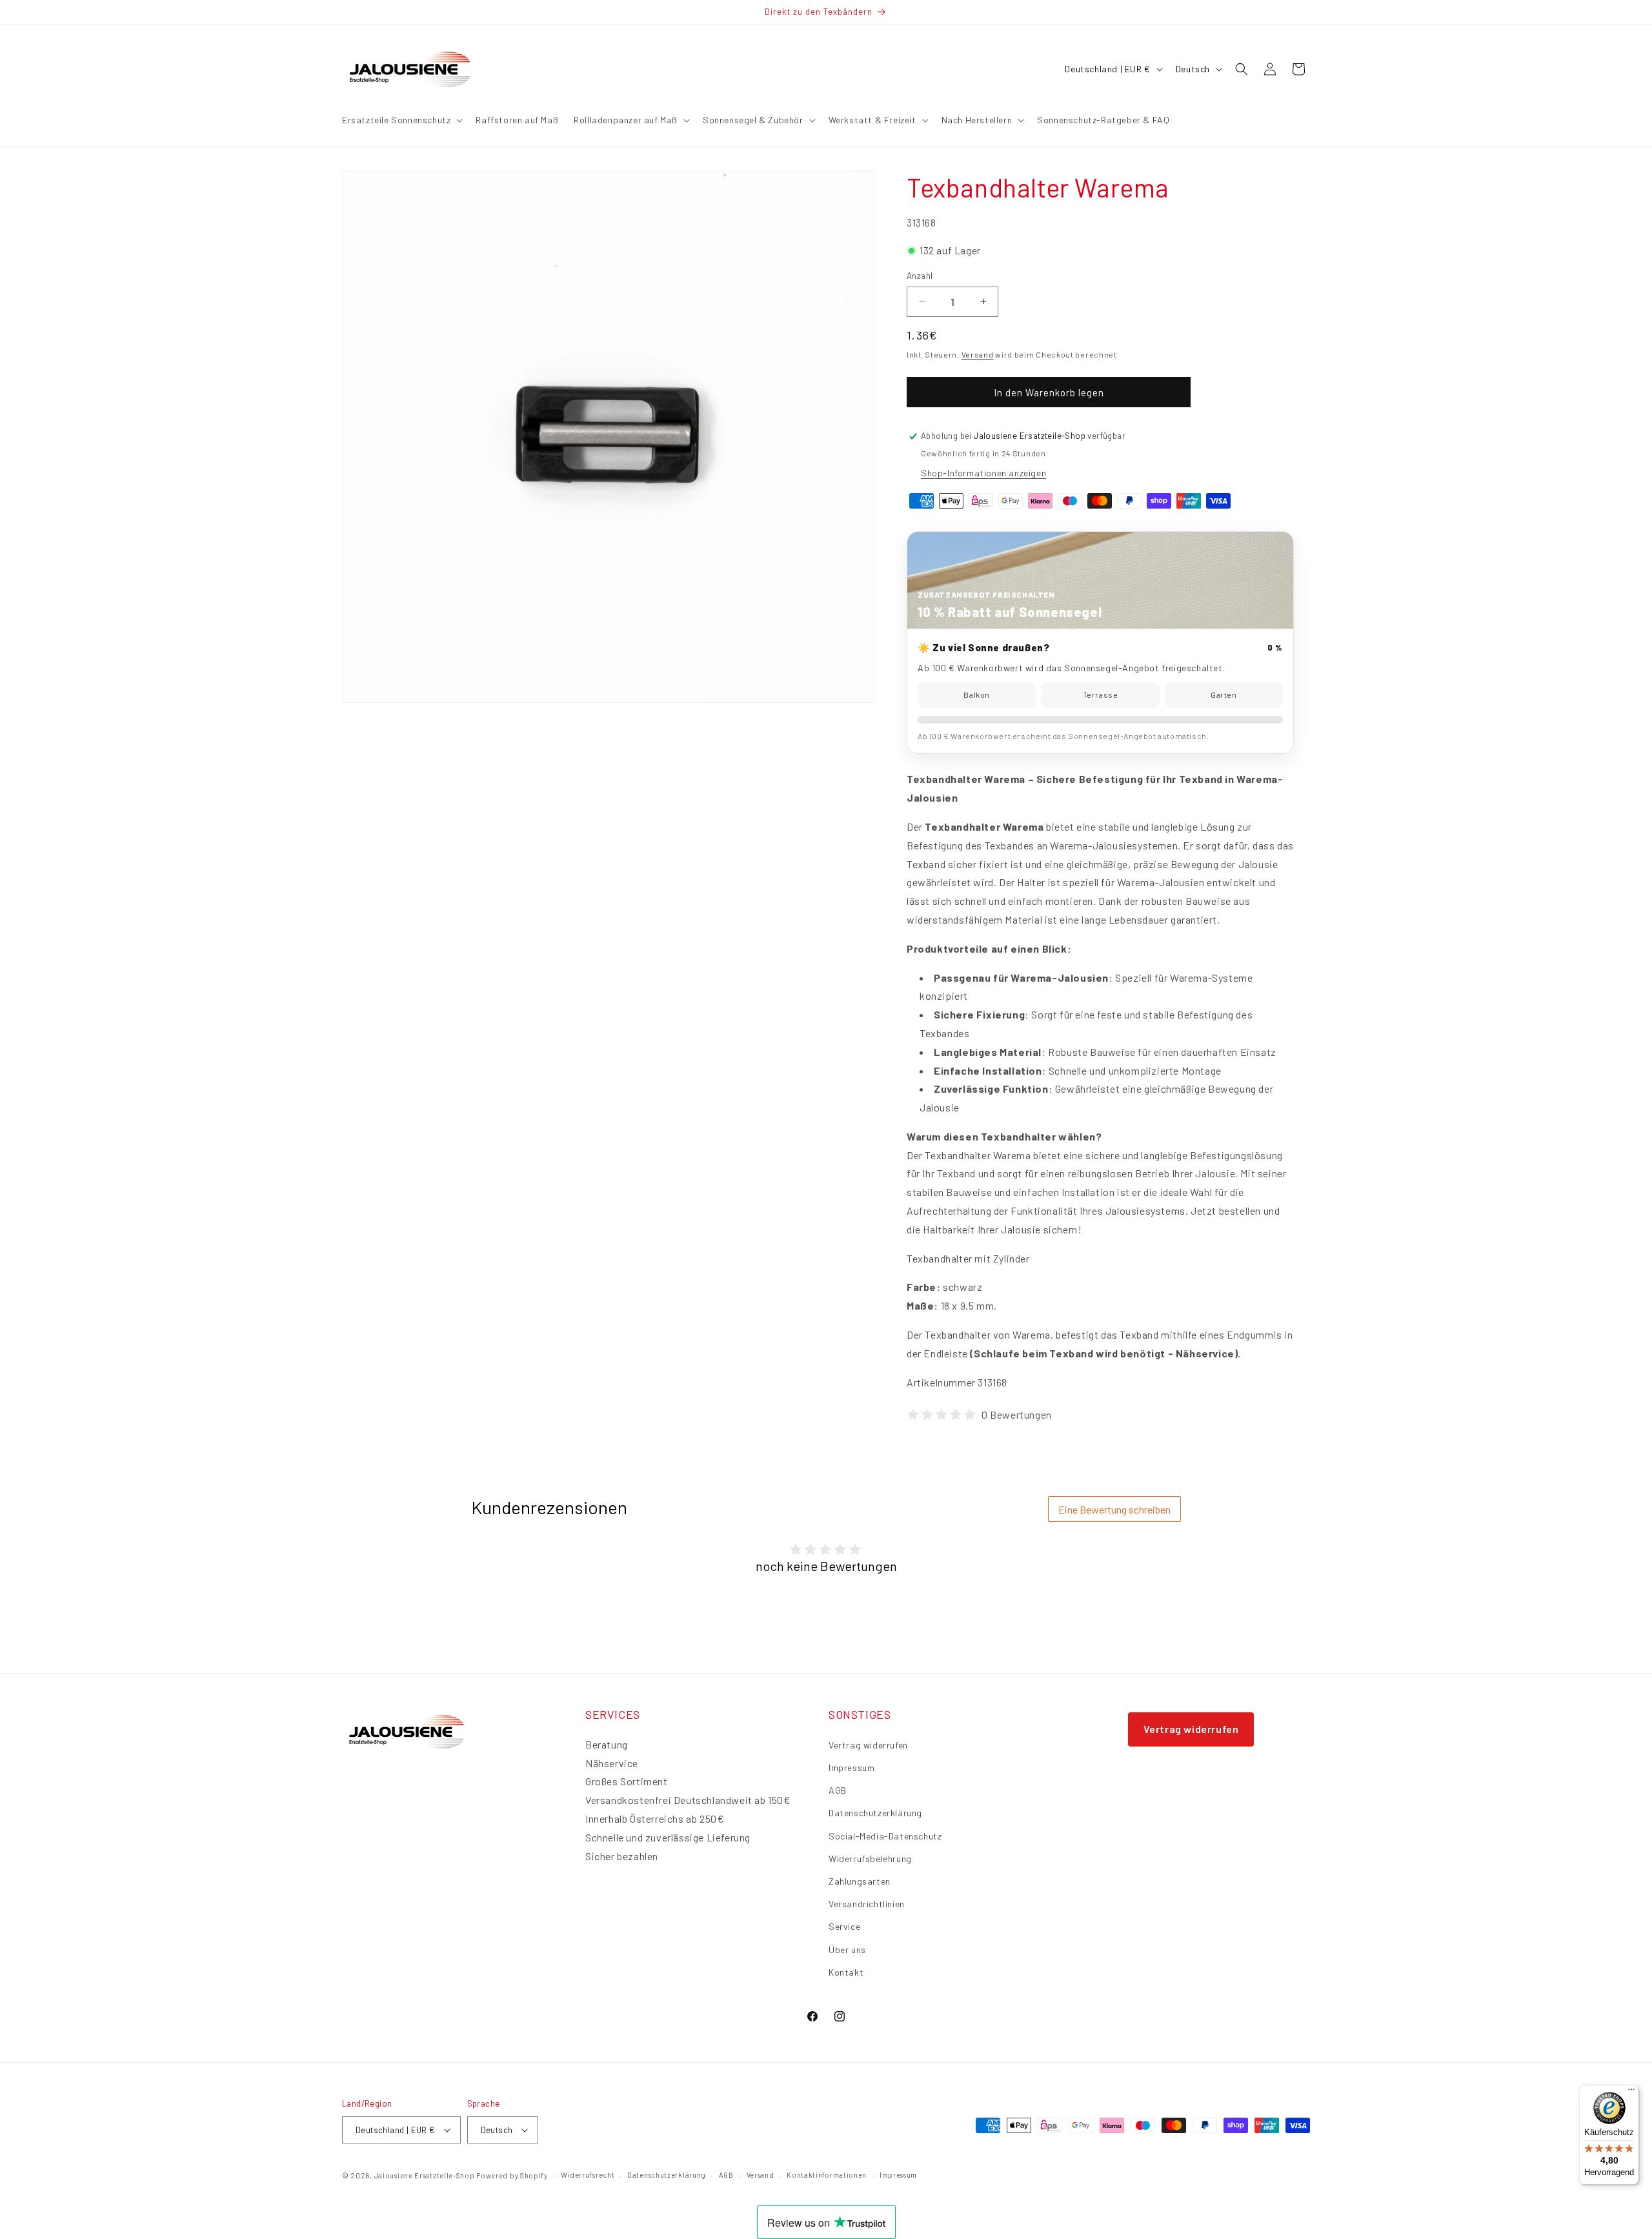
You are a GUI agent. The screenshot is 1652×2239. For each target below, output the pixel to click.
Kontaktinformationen (827, 2175)
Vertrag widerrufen (868, 1745)
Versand (978, 354)
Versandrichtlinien (867, 1904)
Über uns (847, 1950)
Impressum (851, 1768)
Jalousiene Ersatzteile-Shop (425, 2175)
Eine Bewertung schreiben (1114, 1509)
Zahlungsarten (860, 1881)
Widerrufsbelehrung (870, 1859)
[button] (401, 120)
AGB (838, 1790)
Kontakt (846, 1972)
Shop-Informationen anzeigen (983, 473)
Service (844, 1926)
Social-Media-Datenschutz (885, 1836)
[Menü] (1631, 2092)
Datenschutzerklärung (875, 1813)
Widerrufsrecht (588, 2175)
